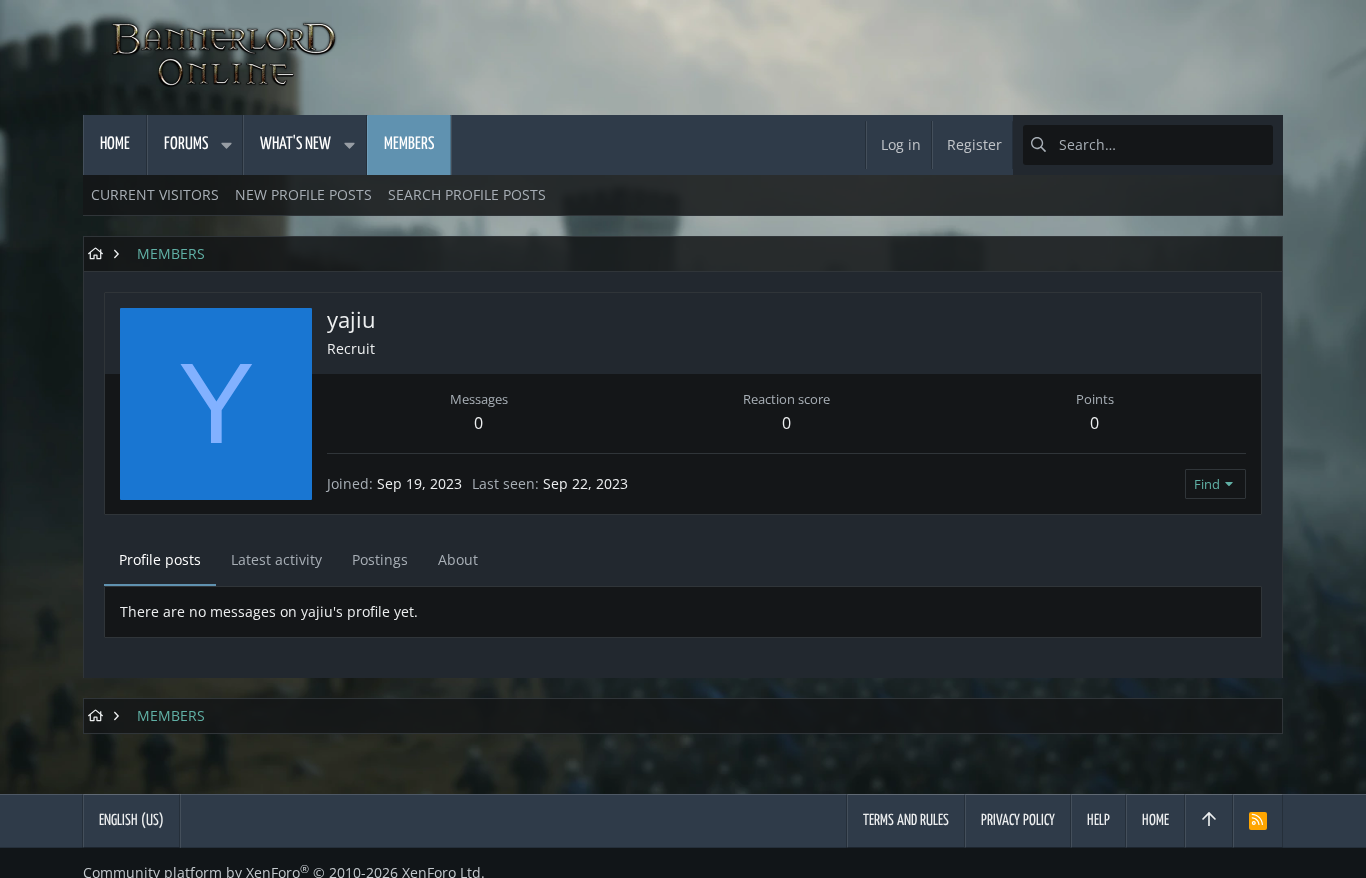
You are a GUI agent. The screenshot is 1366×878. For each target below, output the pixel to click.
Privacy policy (1018, 820)
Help (1098, 820)
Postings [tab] (380, 559)
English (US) (131, 820)
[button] (226, 145)
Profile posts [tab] (160, 559)
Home (1155, 820)
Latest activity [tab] (276, 559)
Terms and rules (906, 820)
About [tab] (458, 559)
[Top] (1209, 821)
